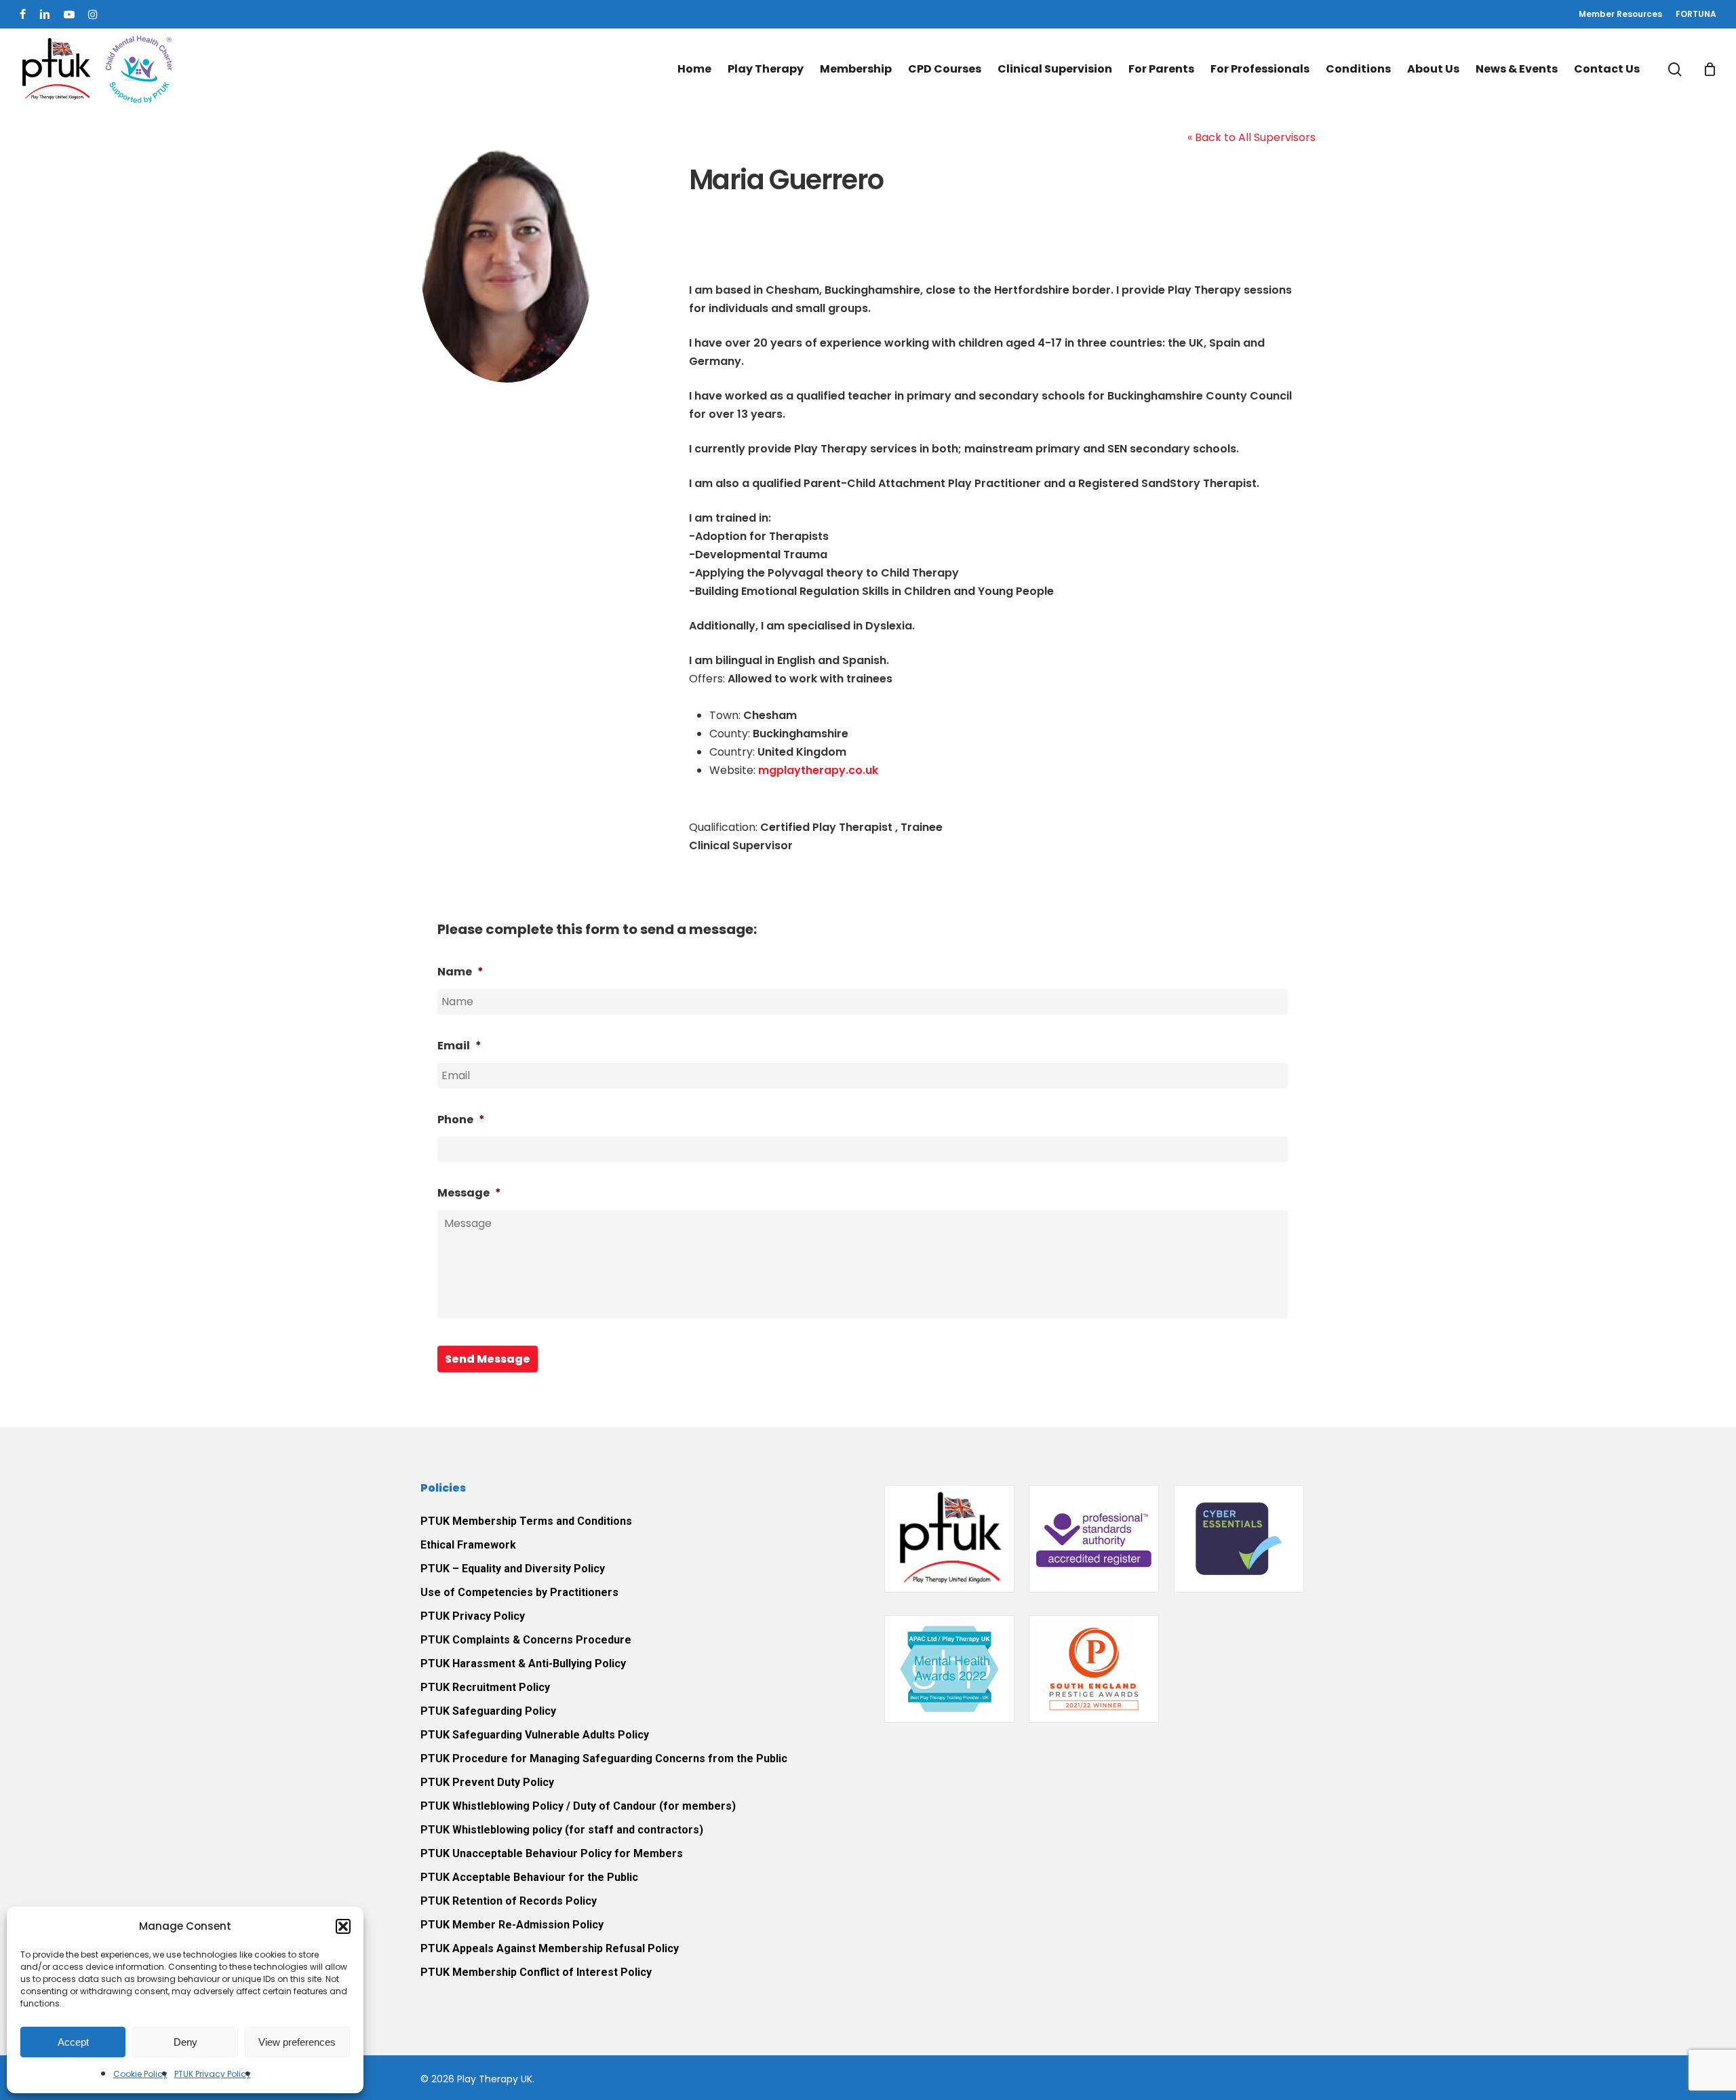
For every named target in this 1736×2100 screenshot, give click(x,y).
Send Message (488, 1359)
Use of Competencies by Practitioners (519, 1592)
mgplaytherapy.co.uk (818, 770)
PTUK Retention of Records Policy (509, 1901)
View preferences (297, 2042)
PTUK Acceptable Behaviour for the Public (529, 1877)
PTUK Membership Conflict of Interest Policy (536, 1972)
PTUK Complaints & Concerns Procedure (526, 1640)
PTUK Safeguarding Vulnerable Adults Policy (535, 1735)
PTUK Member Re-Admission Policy (512, 1925)
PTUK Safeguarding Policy (488, 1711)
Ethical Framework (468, 1545)
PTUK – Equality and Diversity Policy (513, 1569)
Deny (185, 2042)
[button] (343, 1926)
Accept (73, 2042)
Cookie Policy (140, 2074)
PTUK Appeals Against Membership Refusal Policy (550, 1948)
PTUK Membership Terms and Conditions (526, 1521)
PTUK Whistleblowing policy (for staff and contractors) (562, 1830)
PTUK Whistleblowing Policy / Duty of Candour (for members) (578, 1806)
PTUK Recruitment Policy (485, 1687)
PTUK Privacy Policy (213, 2074)
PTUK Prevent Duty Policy (487, 1782)
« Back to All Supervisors (1251, 137)
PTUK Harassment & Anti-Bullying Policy (523, 1664)
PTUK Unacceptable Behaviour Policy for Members (552, 1853)
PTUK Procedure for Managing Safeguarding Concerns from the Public (604, 1758)
